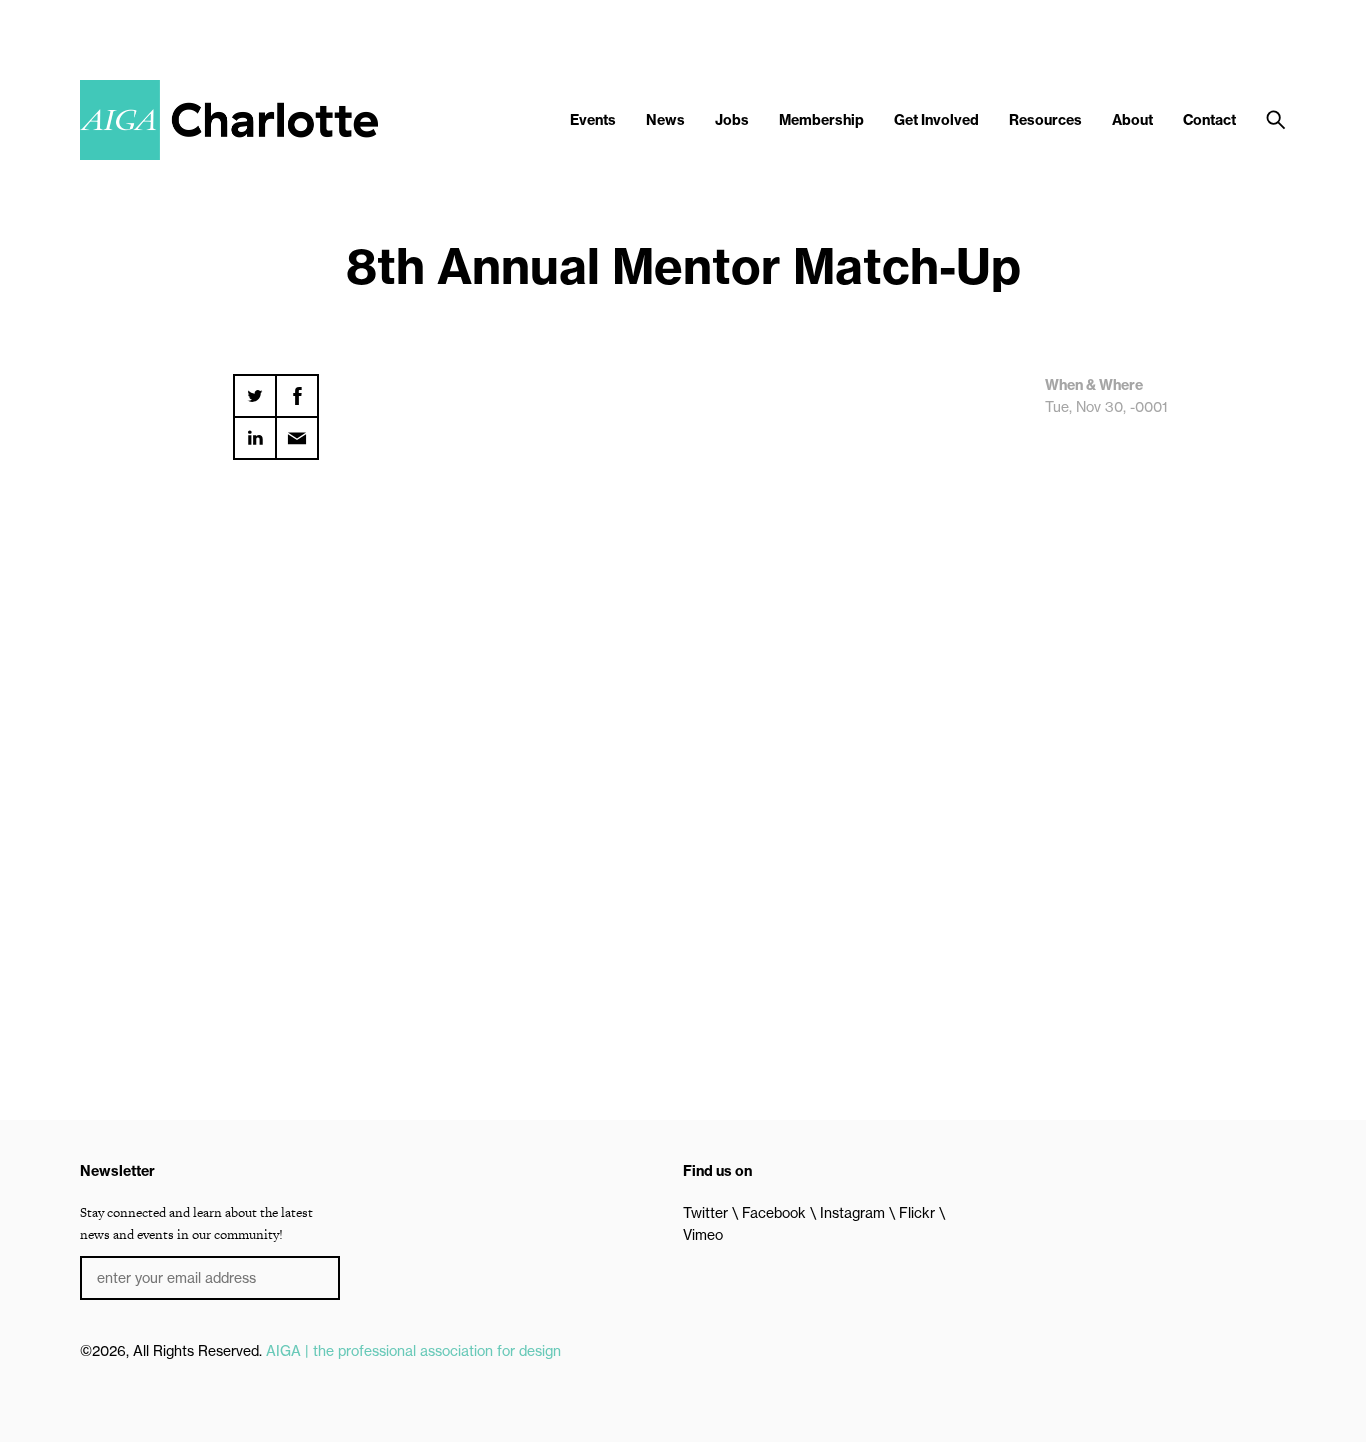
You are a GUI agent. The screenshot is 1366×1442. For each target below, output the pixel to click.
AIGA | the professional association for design (413, 1351)
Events (593, 120)
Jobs (732, 120)
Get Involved (936, 120)
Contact (1209, 120)
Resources (1045, 120)
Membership (821, 120)
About (1132, 120)
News (665, 120)
